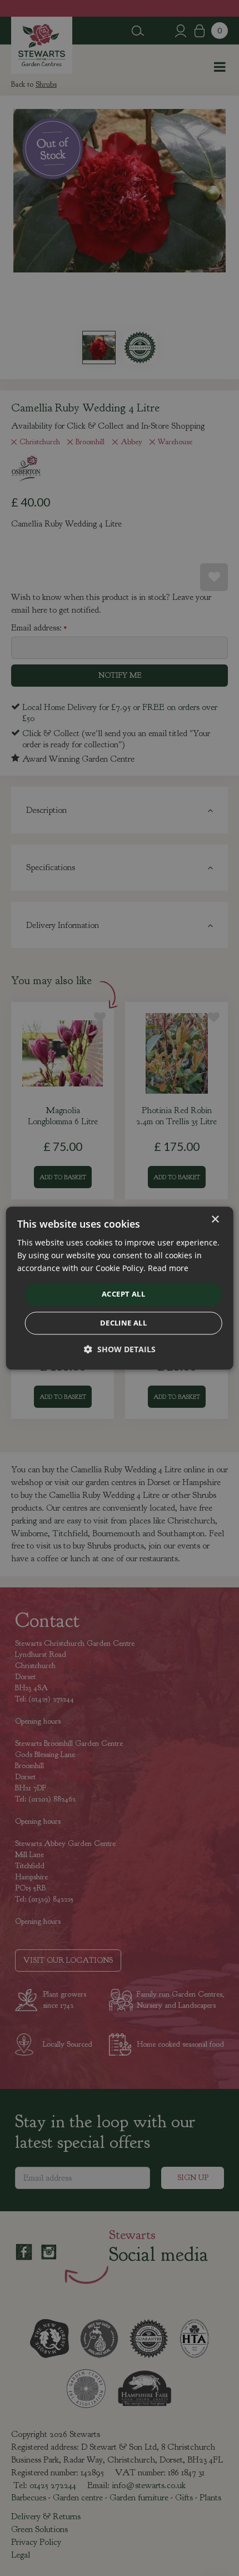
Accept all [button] (123, 1294)
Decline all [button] (123, 1323)
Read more (168, 1268)
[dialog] (120, 1288)
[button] (120, 1349)
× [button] (215, 1220)
